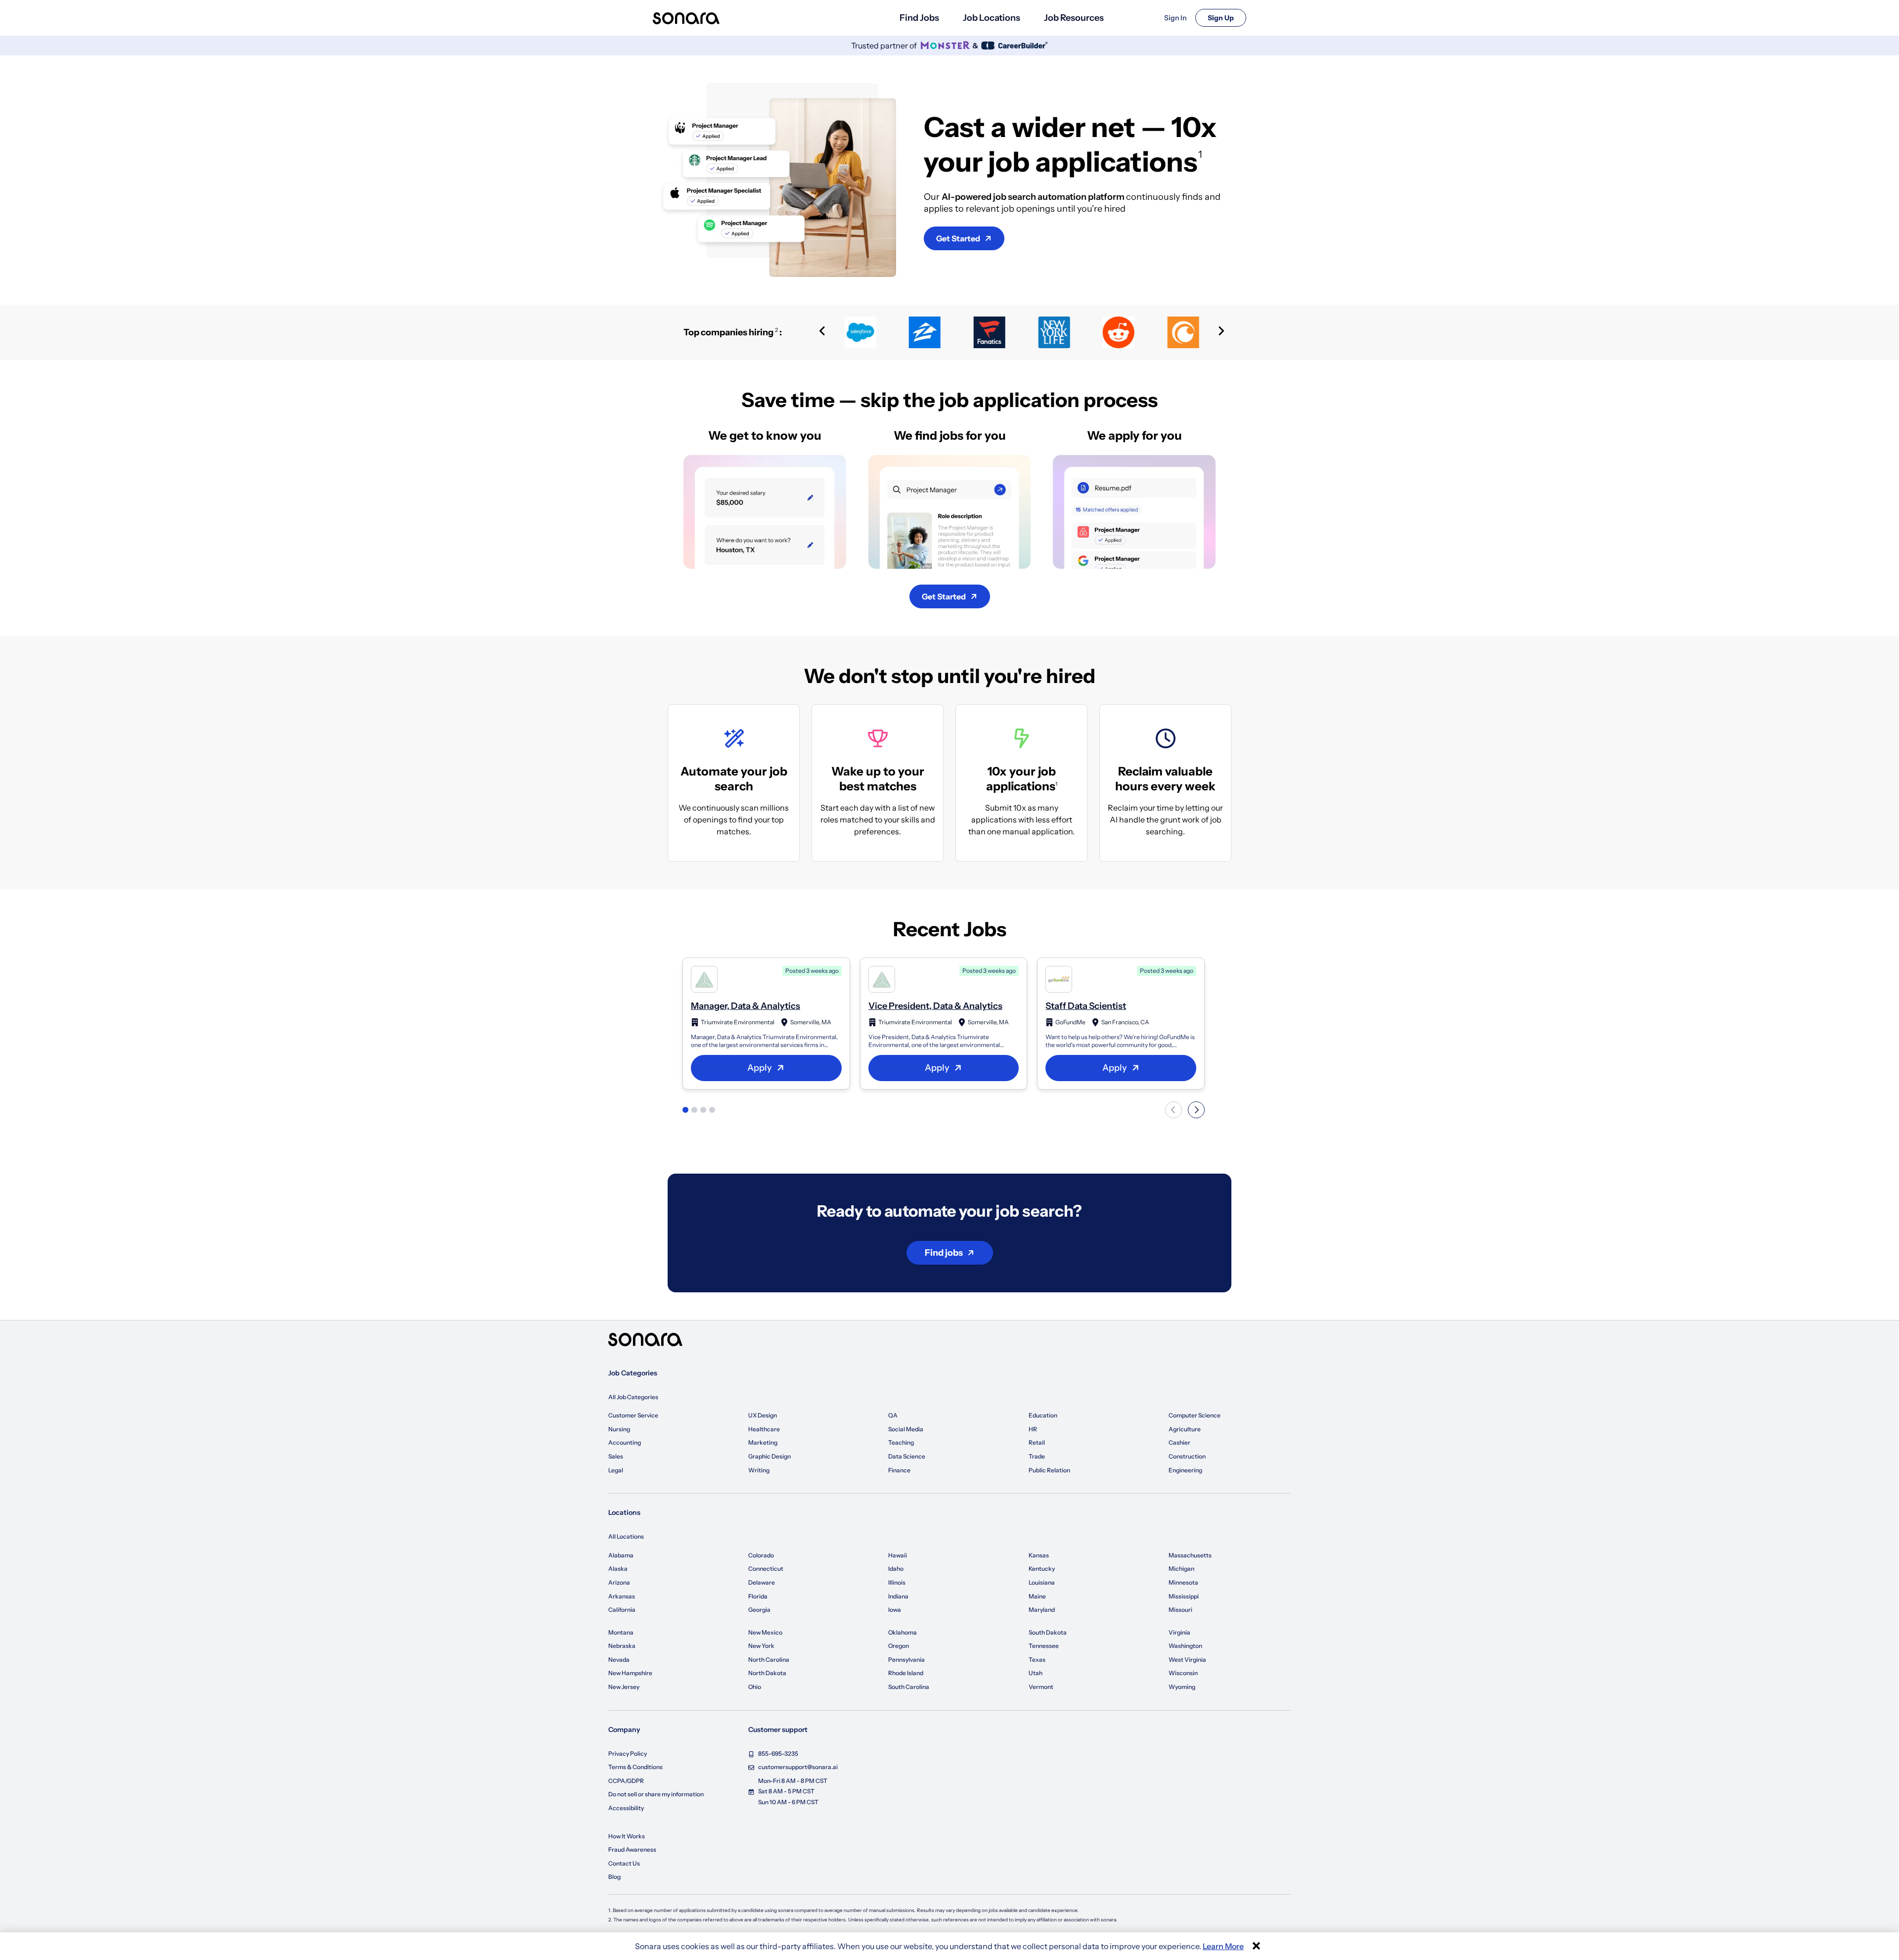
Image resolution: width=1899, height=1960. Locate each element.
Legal (616, 1470)
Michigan (1181, 1569)
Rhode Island (906, 1673)
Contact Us (624, 1863)
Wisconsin (1183, 1673)
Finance (899, 1470)
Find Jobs (919, 18)
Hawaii (898, 1555)
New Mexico (765, 1632)
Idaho (896, 1569)
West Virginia (1187, 1660)
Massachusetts (1190, 1555)
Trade (1037, 1456)
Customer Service (633, 1415)
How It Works (627, 1836)
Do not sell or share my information (656, 1794)
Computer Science (1195, 1415)
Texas (1037, 1660)
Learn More (1223, 1946)
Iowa (895, 1610)
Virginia (1179, 1632)
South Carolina (909, 1687)
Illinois (897, 1582)
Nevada (619, 1660)
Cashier (1179, 1442)
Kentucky (1042, 1569)
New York (761, 1646)
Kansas (1039, 1555)
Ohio (755, 1687)
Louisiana (1042, 1582)
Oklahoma (903, 1632)
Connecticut (766, 1569)
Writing (759, 1470)
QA (893, 1415)
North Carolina (769, 1660)
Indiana (898, 1596)
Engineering (1185, 1470)
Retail (1037, 1442)
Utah (1036, 1673)
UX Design (763, 1415)
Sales (616, 1456)
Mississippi (1184, 1596)
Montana (621, 1632)
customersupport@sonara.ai (798, 1767)
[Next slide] (1221, 332)
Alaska (618, 1569)
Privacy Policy (628, 1754)
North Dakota (767, 1673)
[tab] (685, 1110)
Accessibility (626, 1808)
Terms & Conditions (635, 1767)
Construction (1187, 1456)
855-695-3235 (778, 1754)
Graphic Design (769, 1456)
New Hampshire (630, 1673)
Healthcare (764, 1429)
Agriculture (1185, 1429)
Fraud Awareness (632, 1849)
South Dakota (1048, 1632)
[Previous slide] (822, 332)
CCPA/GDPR (626, 1781)
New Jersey (624, 1687)
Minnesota (1183, 1582)
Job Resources (1074, 18)
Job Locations (992, 18)
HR (1033, 1429)
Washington (1185, 1646)
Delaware (762, 1582)
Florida (758, 1596)
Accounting (625, 1442)
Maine (1037, 1596)
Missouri (1180, 1610)
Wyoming (1182, 1687)
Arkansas (622, 1596)
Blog (614, 1877)
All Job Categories (633, 1397)
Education (1043, 1415)
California (622, 1610)
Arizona (619, 1582)
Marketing (763, 1442)
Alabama (621, 1555)
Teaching (901, 1442)
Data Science (907, 1456)
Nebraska (622, 1646)
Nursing (619, 1429)
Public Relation (1049, 1470)
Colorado (761, 1555)
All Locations (626, 1536)
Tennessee (1044, 1646)
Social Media (906, 1429)
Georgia (759, 1610)
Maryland (1042, 1610)
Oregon (899, 1646)
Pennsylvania (906, 1660)
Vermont (1041, 1687)
